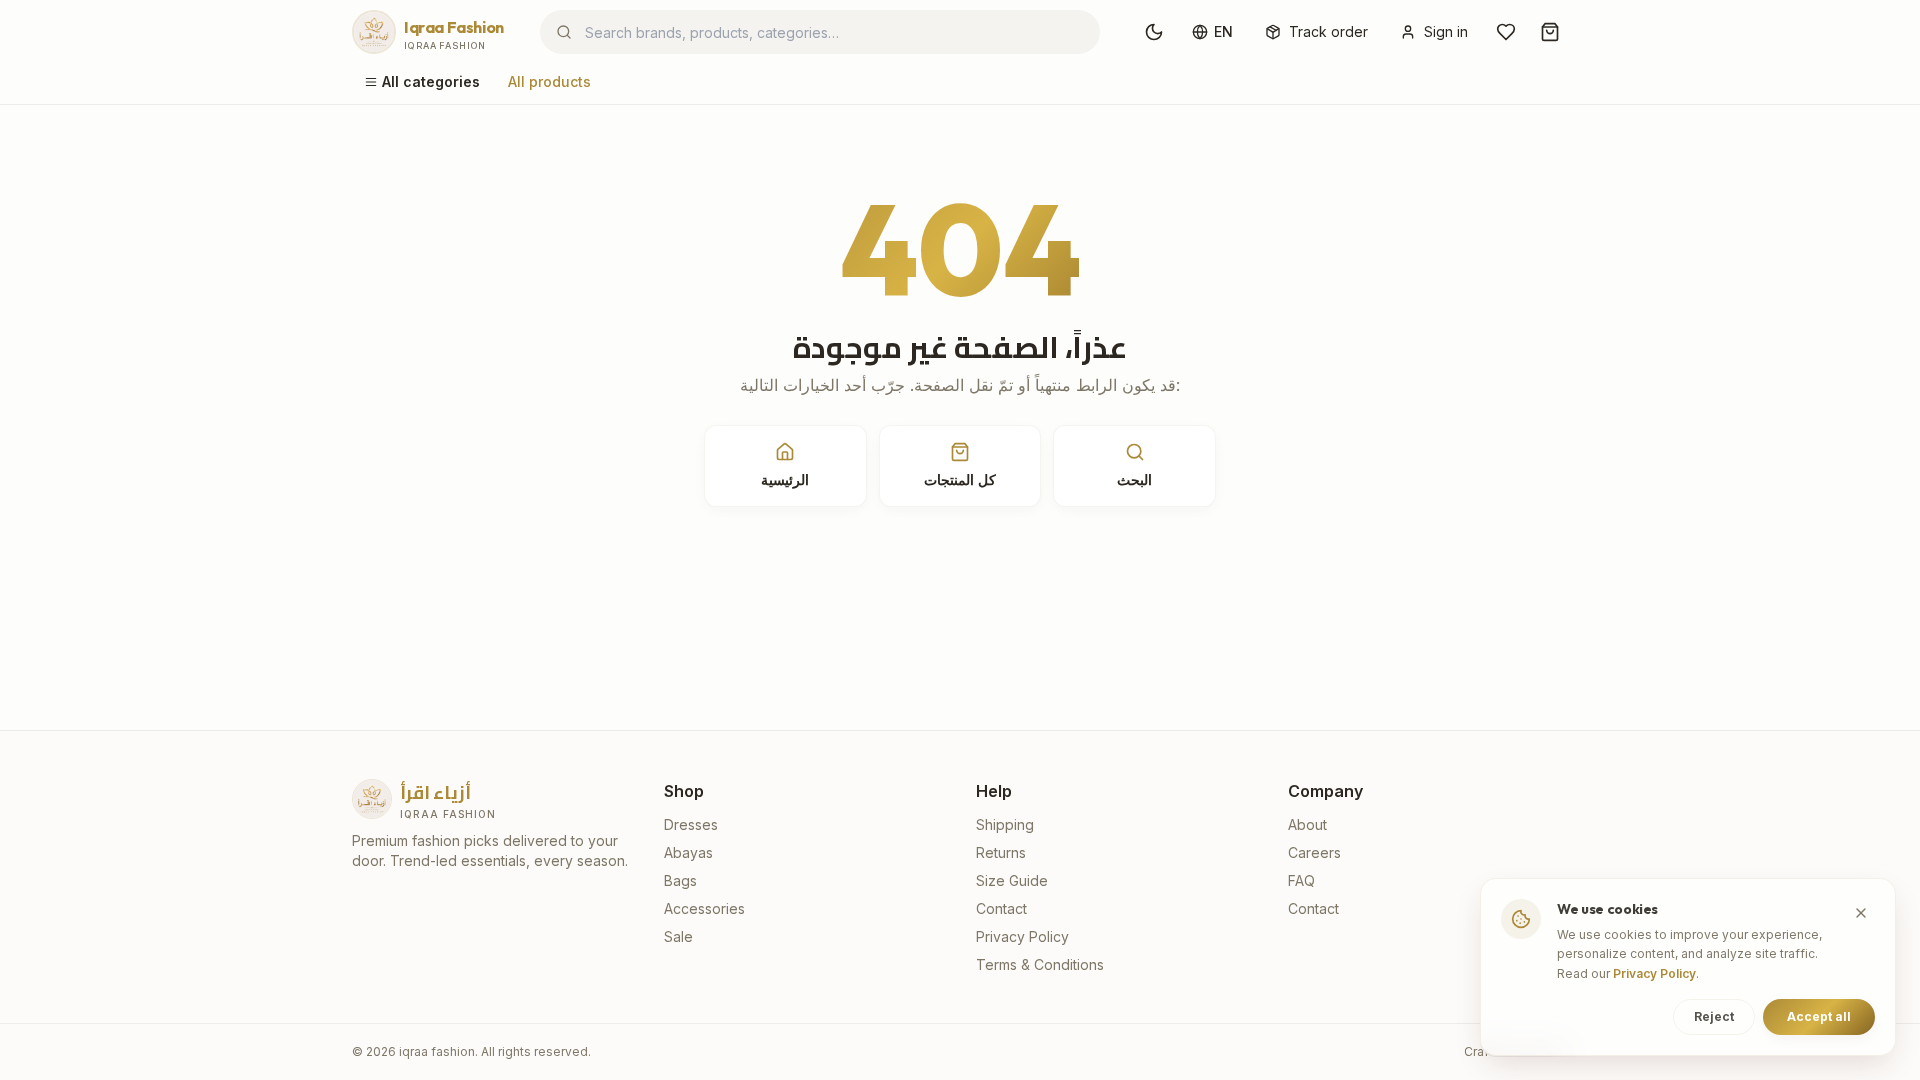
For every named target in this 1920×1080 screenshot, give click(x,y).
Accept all (1819, 1016)
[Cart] (1550, 32)
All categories (431, 81)
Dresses (691, 824)
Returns (1001, 852)
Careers (1314, 852)
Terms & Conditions (1040, 964)
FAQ (1301, 880)
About (1307, 824)
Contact (1001, 908)
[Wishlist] (1506, 32)
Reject (1714, 1016)
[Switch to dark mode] (1154, 32)
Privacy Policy (1022, 936)
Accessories (704, 908)
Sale (678, 936)
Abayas (688, 852)
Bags (680, 880)
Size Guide (1012, 880)
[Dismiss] (1861, 913)
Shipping (1005, 824)
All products (549, 81)
